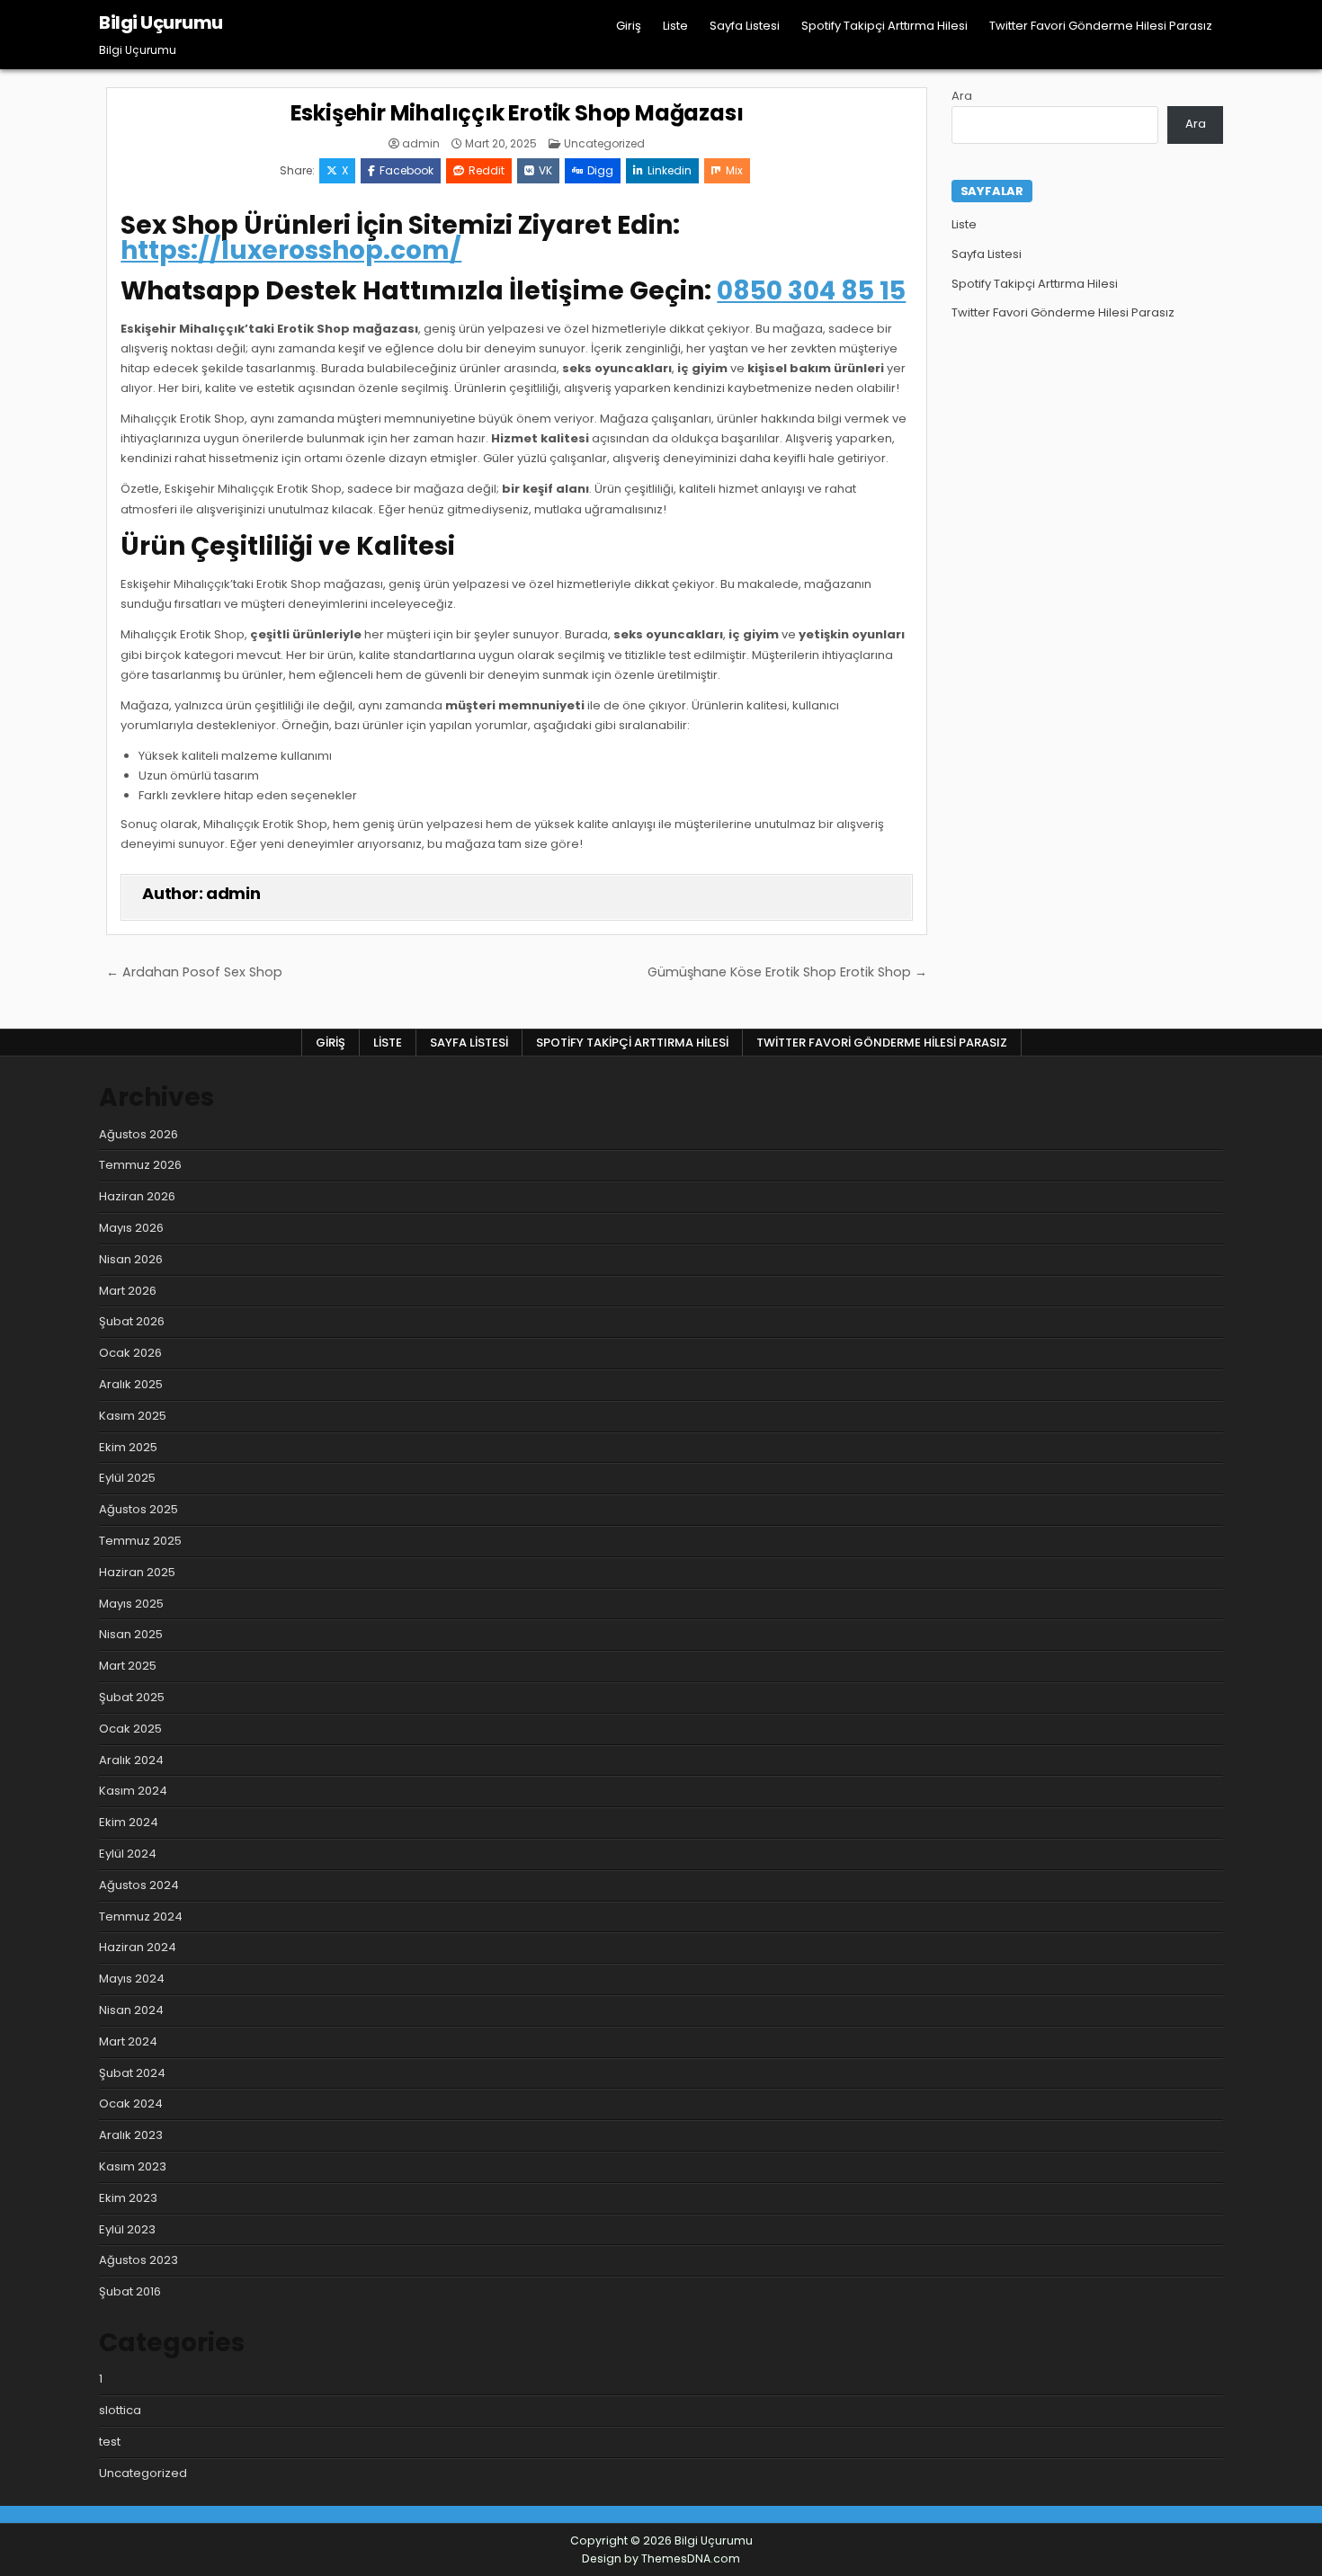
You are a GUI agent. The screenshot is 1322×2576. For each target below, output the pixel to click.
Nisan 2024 (131, 2010)
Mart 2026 (128, 1291)
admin (421, 144)
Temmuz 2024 (141, 1916)
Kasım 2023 (133, 2166)
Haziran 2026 (137, 1196)
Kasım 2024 (133, 1791)
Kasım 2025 (133, 1416)
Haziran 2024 (138, 1947)
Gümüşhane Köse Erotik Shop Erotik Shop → (787, 972)
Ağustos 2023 (138, 2260)
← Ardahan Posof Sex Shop (194, 972)
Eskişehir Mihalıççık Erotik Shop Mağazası (517, 113)
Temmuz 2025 (140, 1541)
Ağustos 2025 (138, 1509)
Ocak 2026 (130, 1353)
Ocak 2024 (131, 2104)
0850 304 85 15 (811, 291)
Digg (600, 170)
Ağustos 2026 (138, 1134)
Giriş (629, 26)
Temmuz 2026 (140, 1165)
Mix (734, 170)
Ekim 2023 (128, 2198)
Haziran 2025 (137, 1572)
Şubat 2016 (130, 2291)
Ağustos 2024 (139, 1885)
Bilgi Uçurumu (161, 22)
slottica (120, 2410)
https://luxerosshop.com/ (291, 250)
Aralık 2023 (131, 2135)
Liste (675, 26)
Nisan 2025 (131, 1634)
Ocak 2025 (130, 1729)
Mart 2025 (128, 1666)
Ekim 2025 (128, 1447)
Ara (962, 96)
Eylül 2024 (128, 1854)
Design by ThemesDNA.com (661, 2558)
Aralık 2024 (131, 1760)
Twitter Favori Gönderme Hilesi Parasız (1101, 26)
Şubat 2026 (132, 1321)
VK (545, 170)
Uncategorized (604, 143)
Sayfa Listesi (745, 26)
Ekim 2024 (129, 1822)
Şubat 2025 (132, 1697)
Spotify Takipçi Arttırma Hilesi (884, 26)
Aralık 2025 (131, 1384)
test (110, 2442)
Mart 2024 (128, 2041)
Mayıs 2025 (131, 1604)
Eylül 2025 (127, 1478)
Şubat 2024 (132, 2073)
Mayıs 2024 (132, 1979)
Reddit (487, 170)
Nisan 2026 (131, 1259)
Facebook (406, 170)
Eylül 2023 (127, 2229)
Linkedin (670, 170)
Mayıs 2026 (131, 1228)
